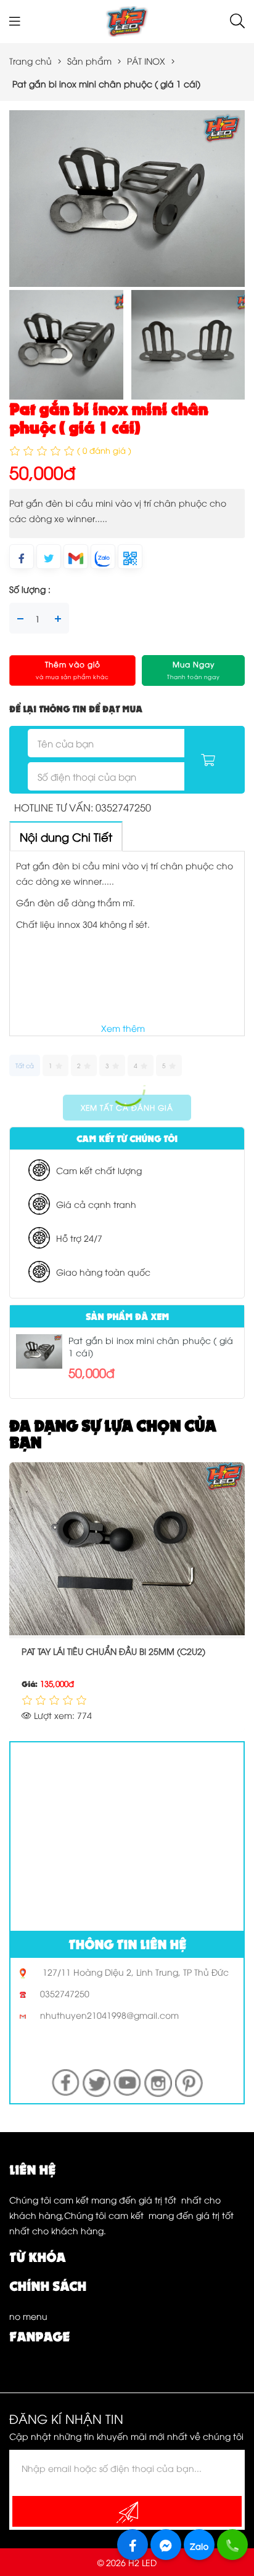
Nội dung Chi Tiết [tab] (66, 836)
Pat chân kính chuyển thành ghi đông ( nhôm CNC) (113, 1659)
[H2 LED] (127, 20)
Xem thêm (123, 1028)
